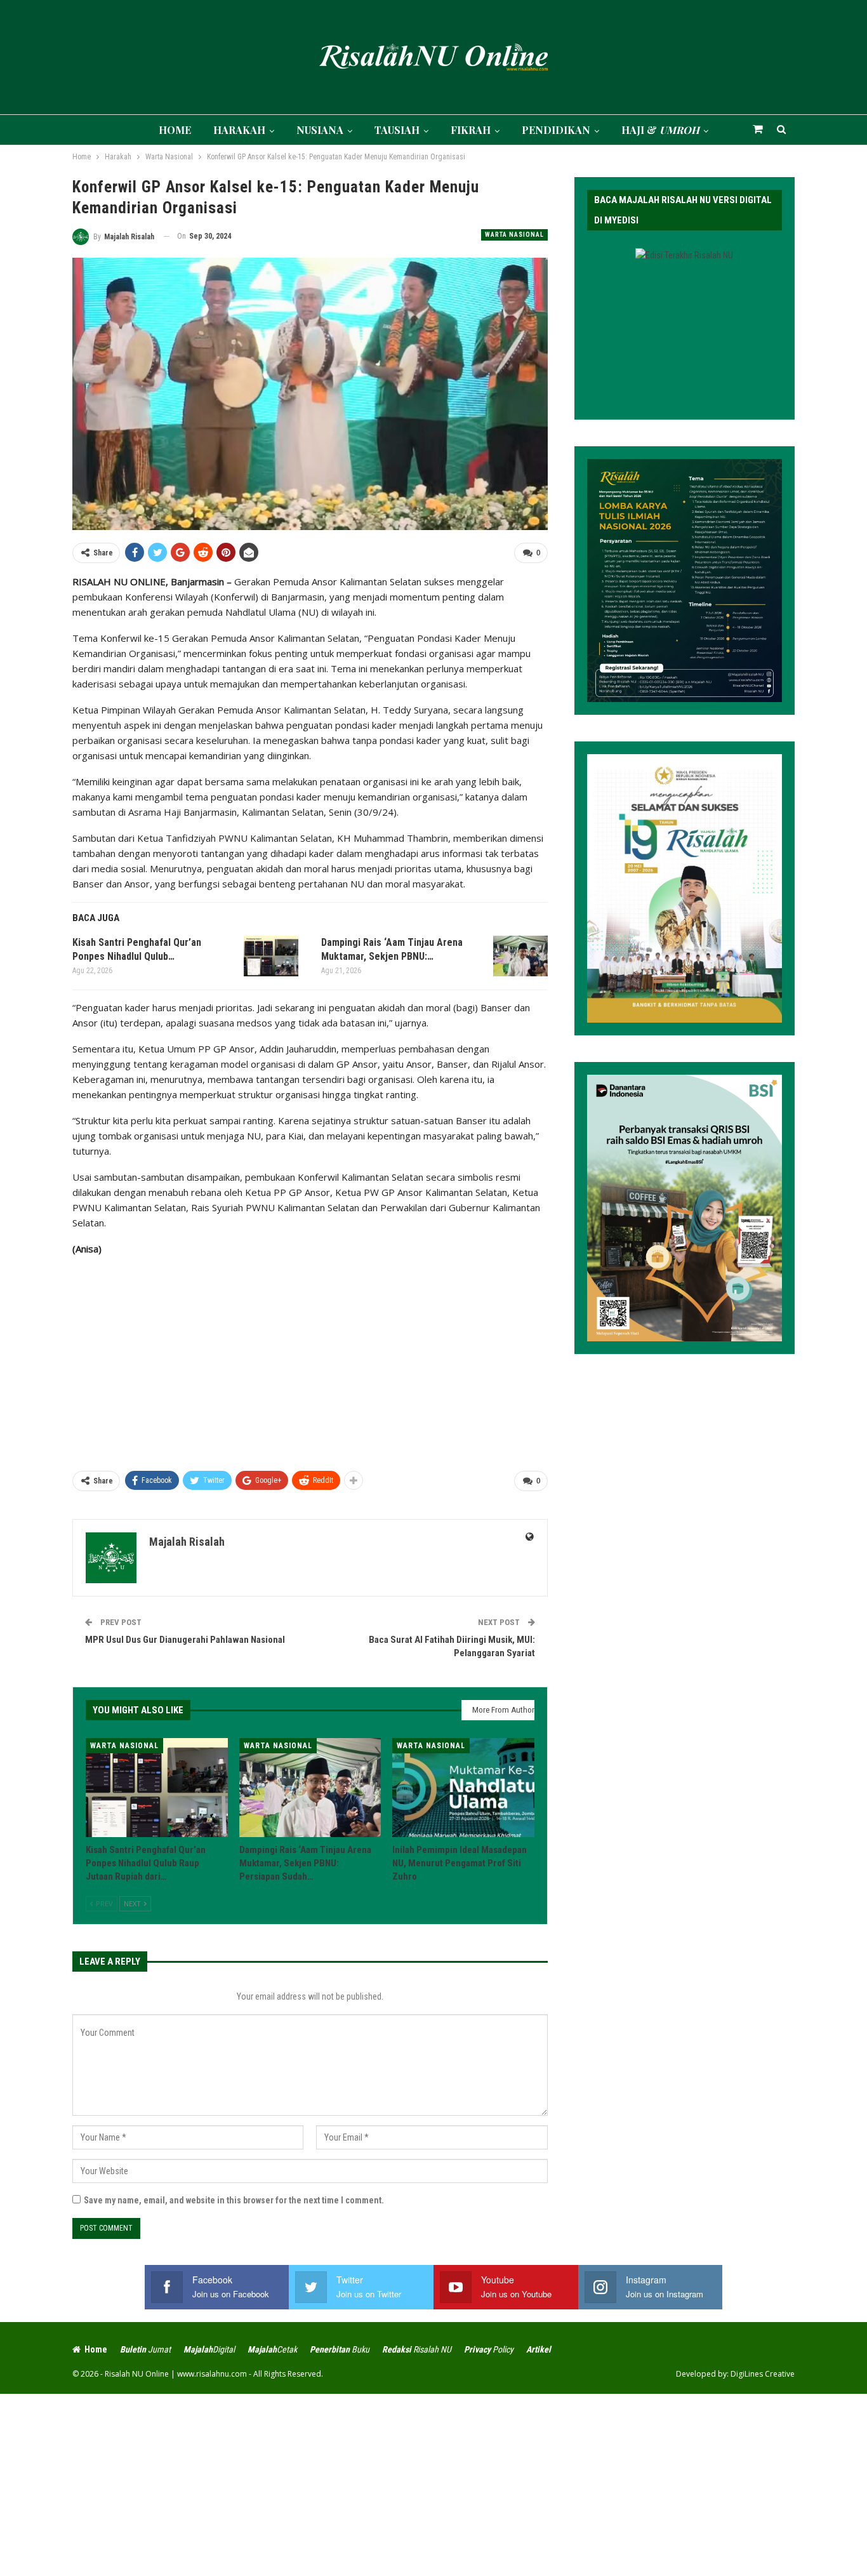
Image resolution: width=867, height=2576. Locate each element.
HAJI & (660, 130)
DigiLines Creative (763, 2374)
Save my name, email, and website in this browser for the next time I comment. (234, 2200)
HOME (175, 130)
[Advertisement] (310, 1358)
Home (96, 2349)
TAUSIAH (397, 130)
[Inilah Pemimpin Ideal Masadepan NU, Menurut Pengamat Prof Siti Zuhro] (463, 1788)
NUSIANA (320, 130)
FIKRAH (471, 130)
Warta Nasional (514, 235)
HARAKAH (239, 130)
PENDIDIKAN (556, 130)
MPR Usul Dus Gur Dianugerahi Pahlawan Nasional (185, 1640)
